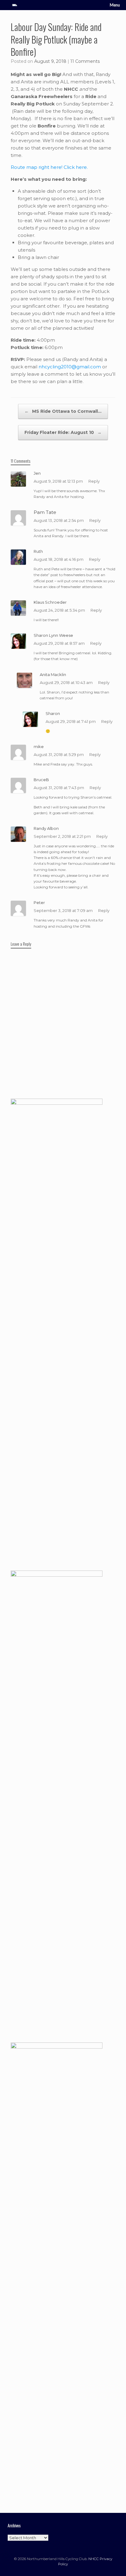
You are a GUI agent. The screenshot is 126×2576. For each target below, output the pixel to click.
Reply (94, 481)
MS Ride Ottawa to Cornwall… (63, 411)
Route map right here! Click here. (49, 167)
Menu (115, 5)
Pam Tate (45, 512)
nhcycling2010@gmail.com (70, 367)
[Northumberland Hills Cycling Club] (15, 5)
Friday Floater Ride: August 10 (63, 432)
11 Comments (85, 61)
